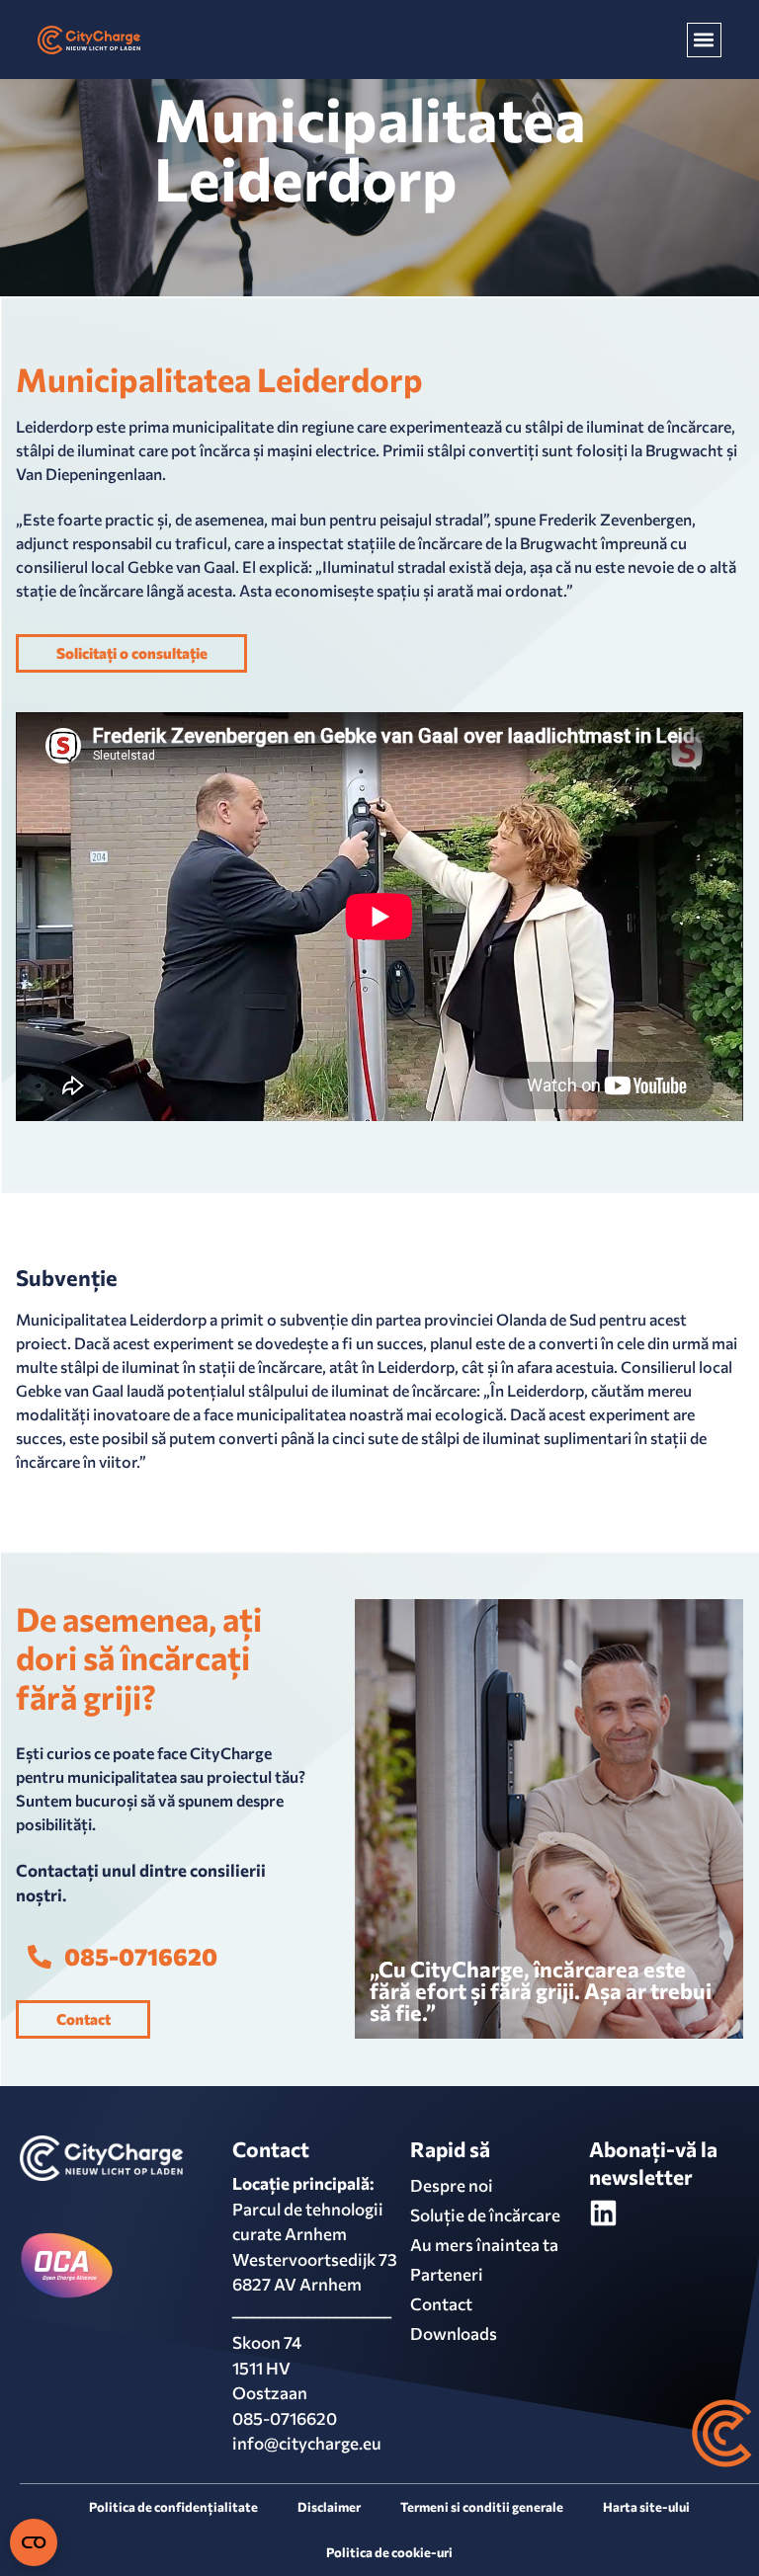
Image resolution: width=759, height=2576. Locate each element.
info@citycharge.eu (307, 2443)
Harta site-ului (646, 2507)
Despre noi (452, 2185)
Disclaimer (329, 2507)
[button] (704, 40)
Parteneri (447, 2274)
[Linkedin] (603, 2213)
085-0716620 (285, 2418)
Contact (441, 2304)
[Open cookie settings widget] (34, 2542)
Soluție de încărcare (485, 2215)
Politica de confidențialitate (173, 2507)
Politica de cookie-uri (389, 2552)
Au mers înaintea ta (484, 2245)
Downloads (454, 2334)
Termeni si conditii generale (482, 2507)
